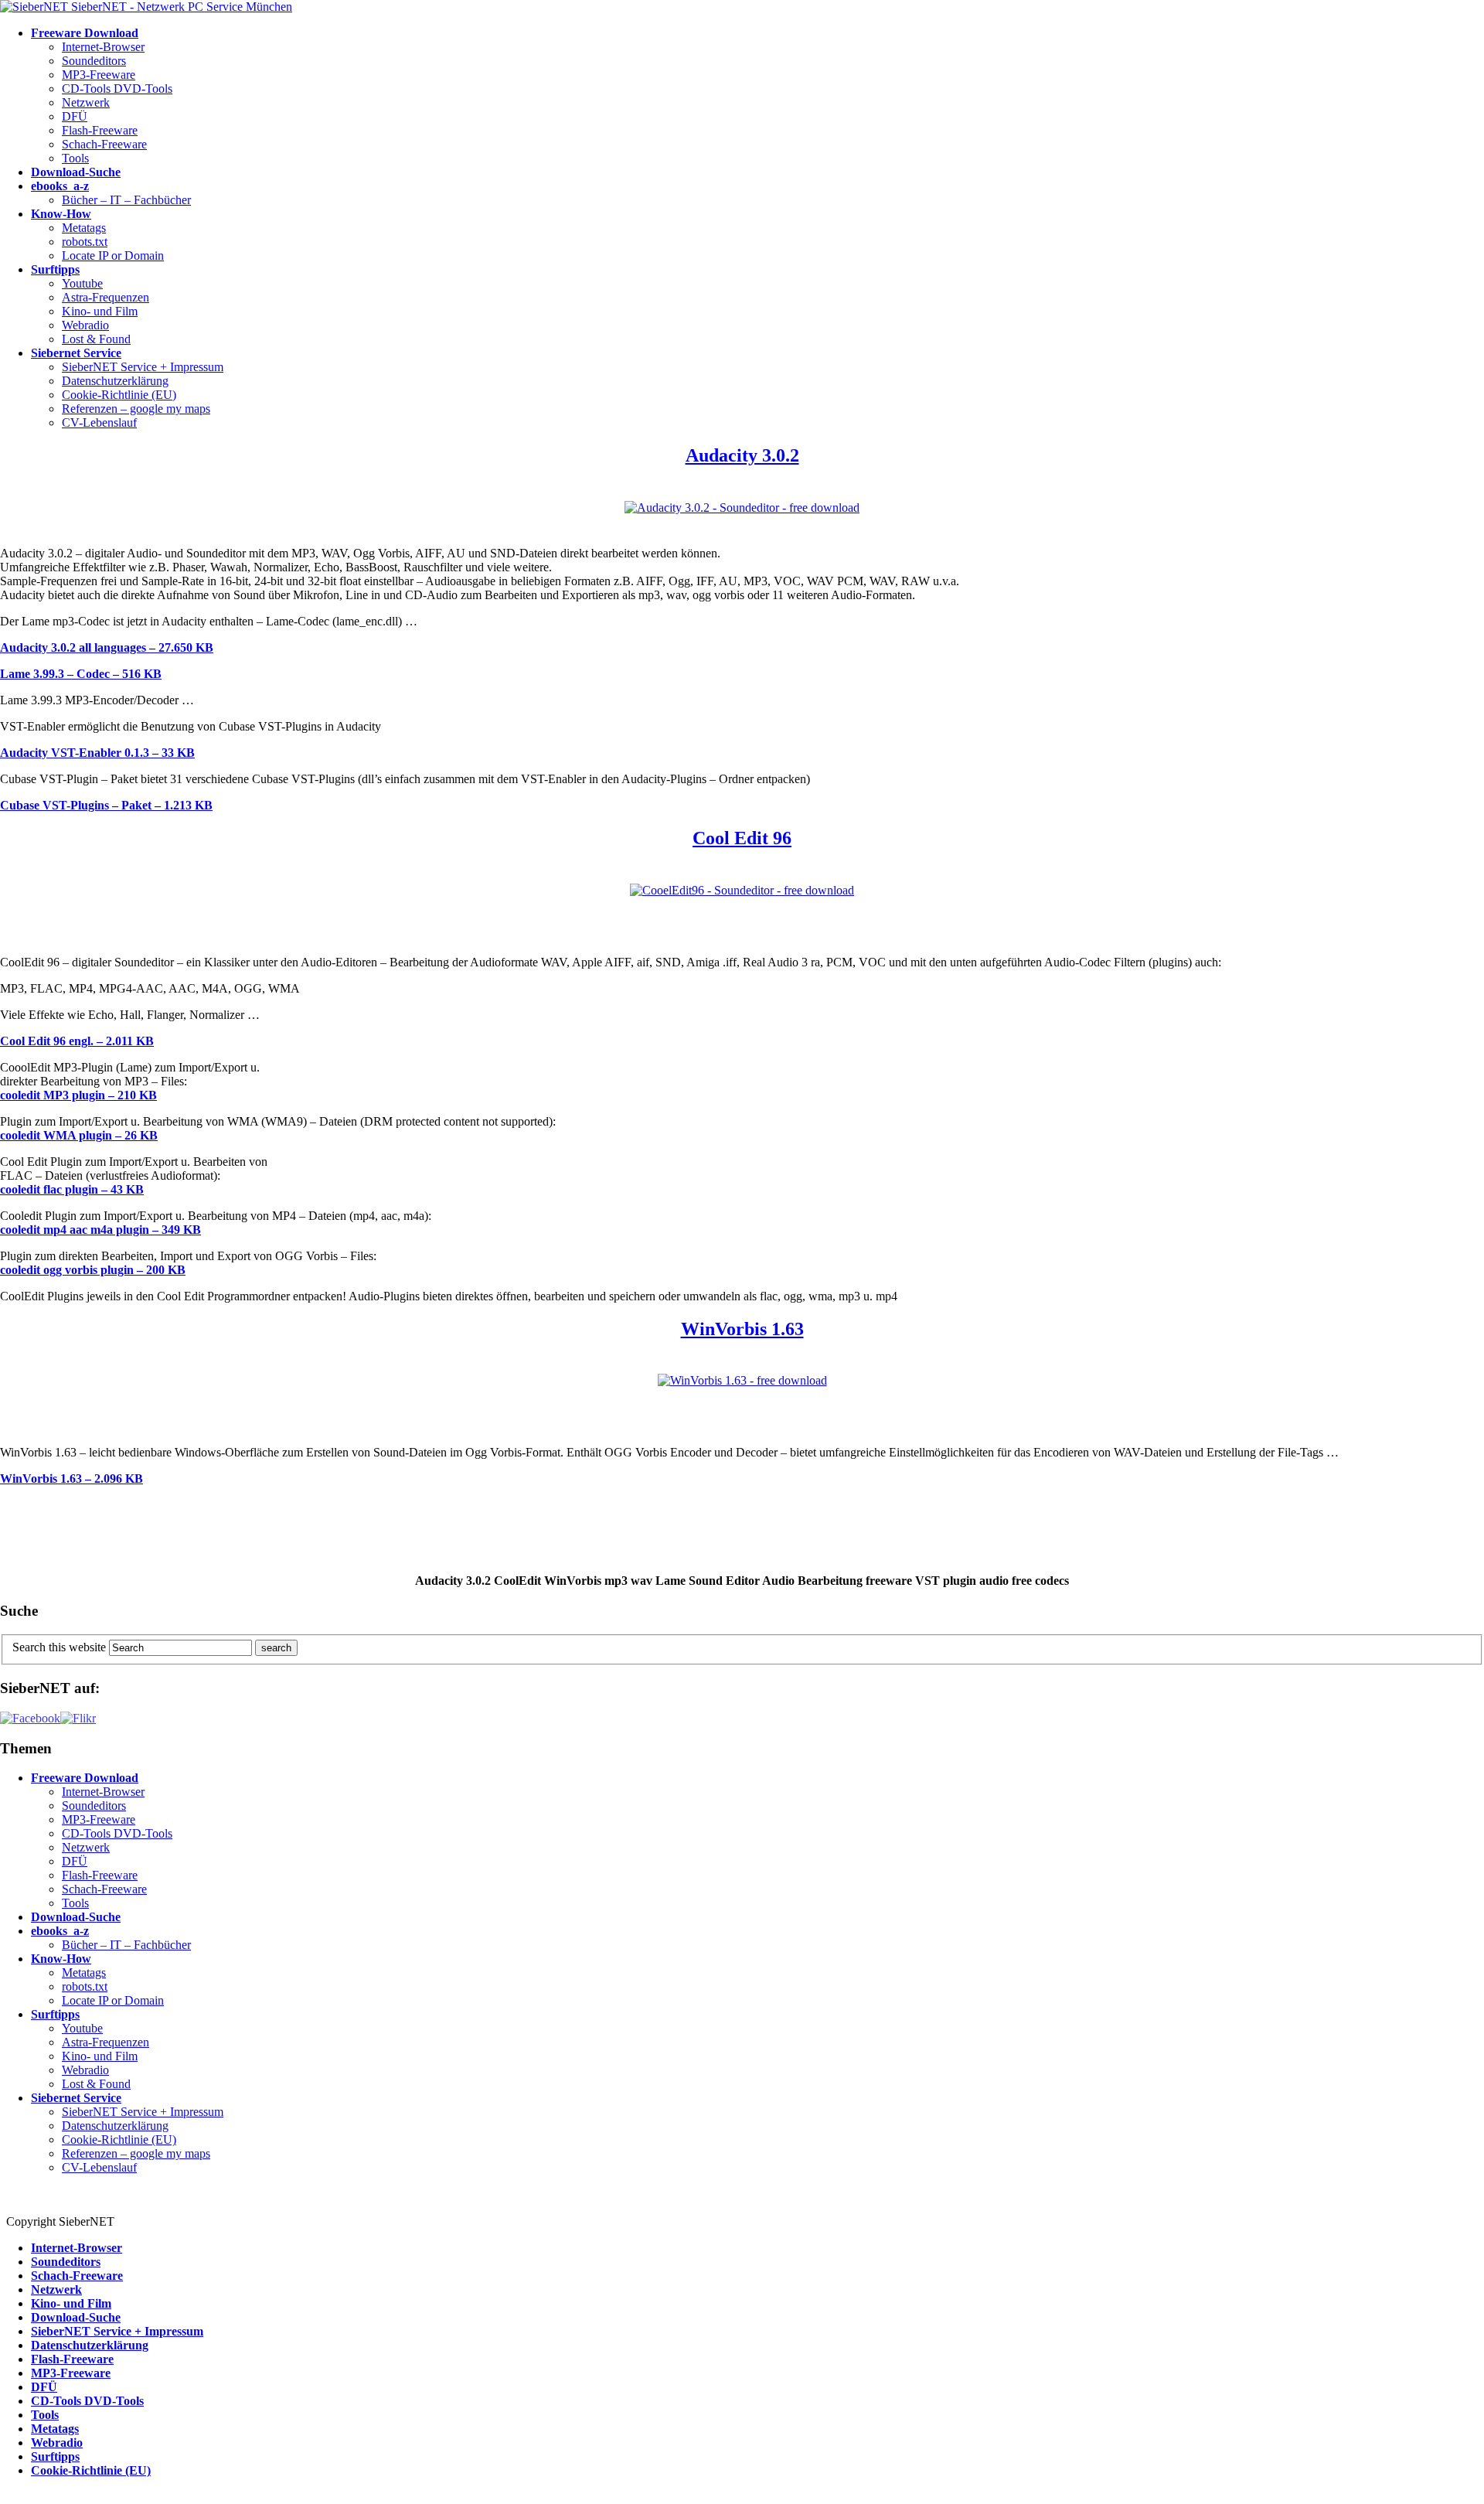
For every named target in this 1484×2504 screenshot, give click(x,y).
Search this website (59, 1647)
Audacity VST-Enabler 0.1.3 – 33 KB (97, 753)
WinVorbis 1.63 (742, 1329)
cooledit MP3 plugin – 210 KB (78, 1095)
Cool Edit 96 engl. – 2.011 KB (77, 1041)
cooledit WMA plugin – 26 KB (79, 1135)
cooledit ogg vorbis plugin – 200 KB (93, 1270)
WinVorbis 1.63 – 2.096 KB (71, 1479)
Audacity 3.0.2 (742, 455)
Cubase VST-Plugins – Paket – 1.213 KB (106, 805)
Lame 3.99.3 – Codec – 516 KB (81, 674)
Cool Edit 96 (742, 838)
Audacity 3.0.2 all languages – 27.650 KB (107, 647)
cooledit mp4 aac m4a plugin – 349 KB (100, 1230)
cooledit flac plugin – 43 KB (72, 1189)
